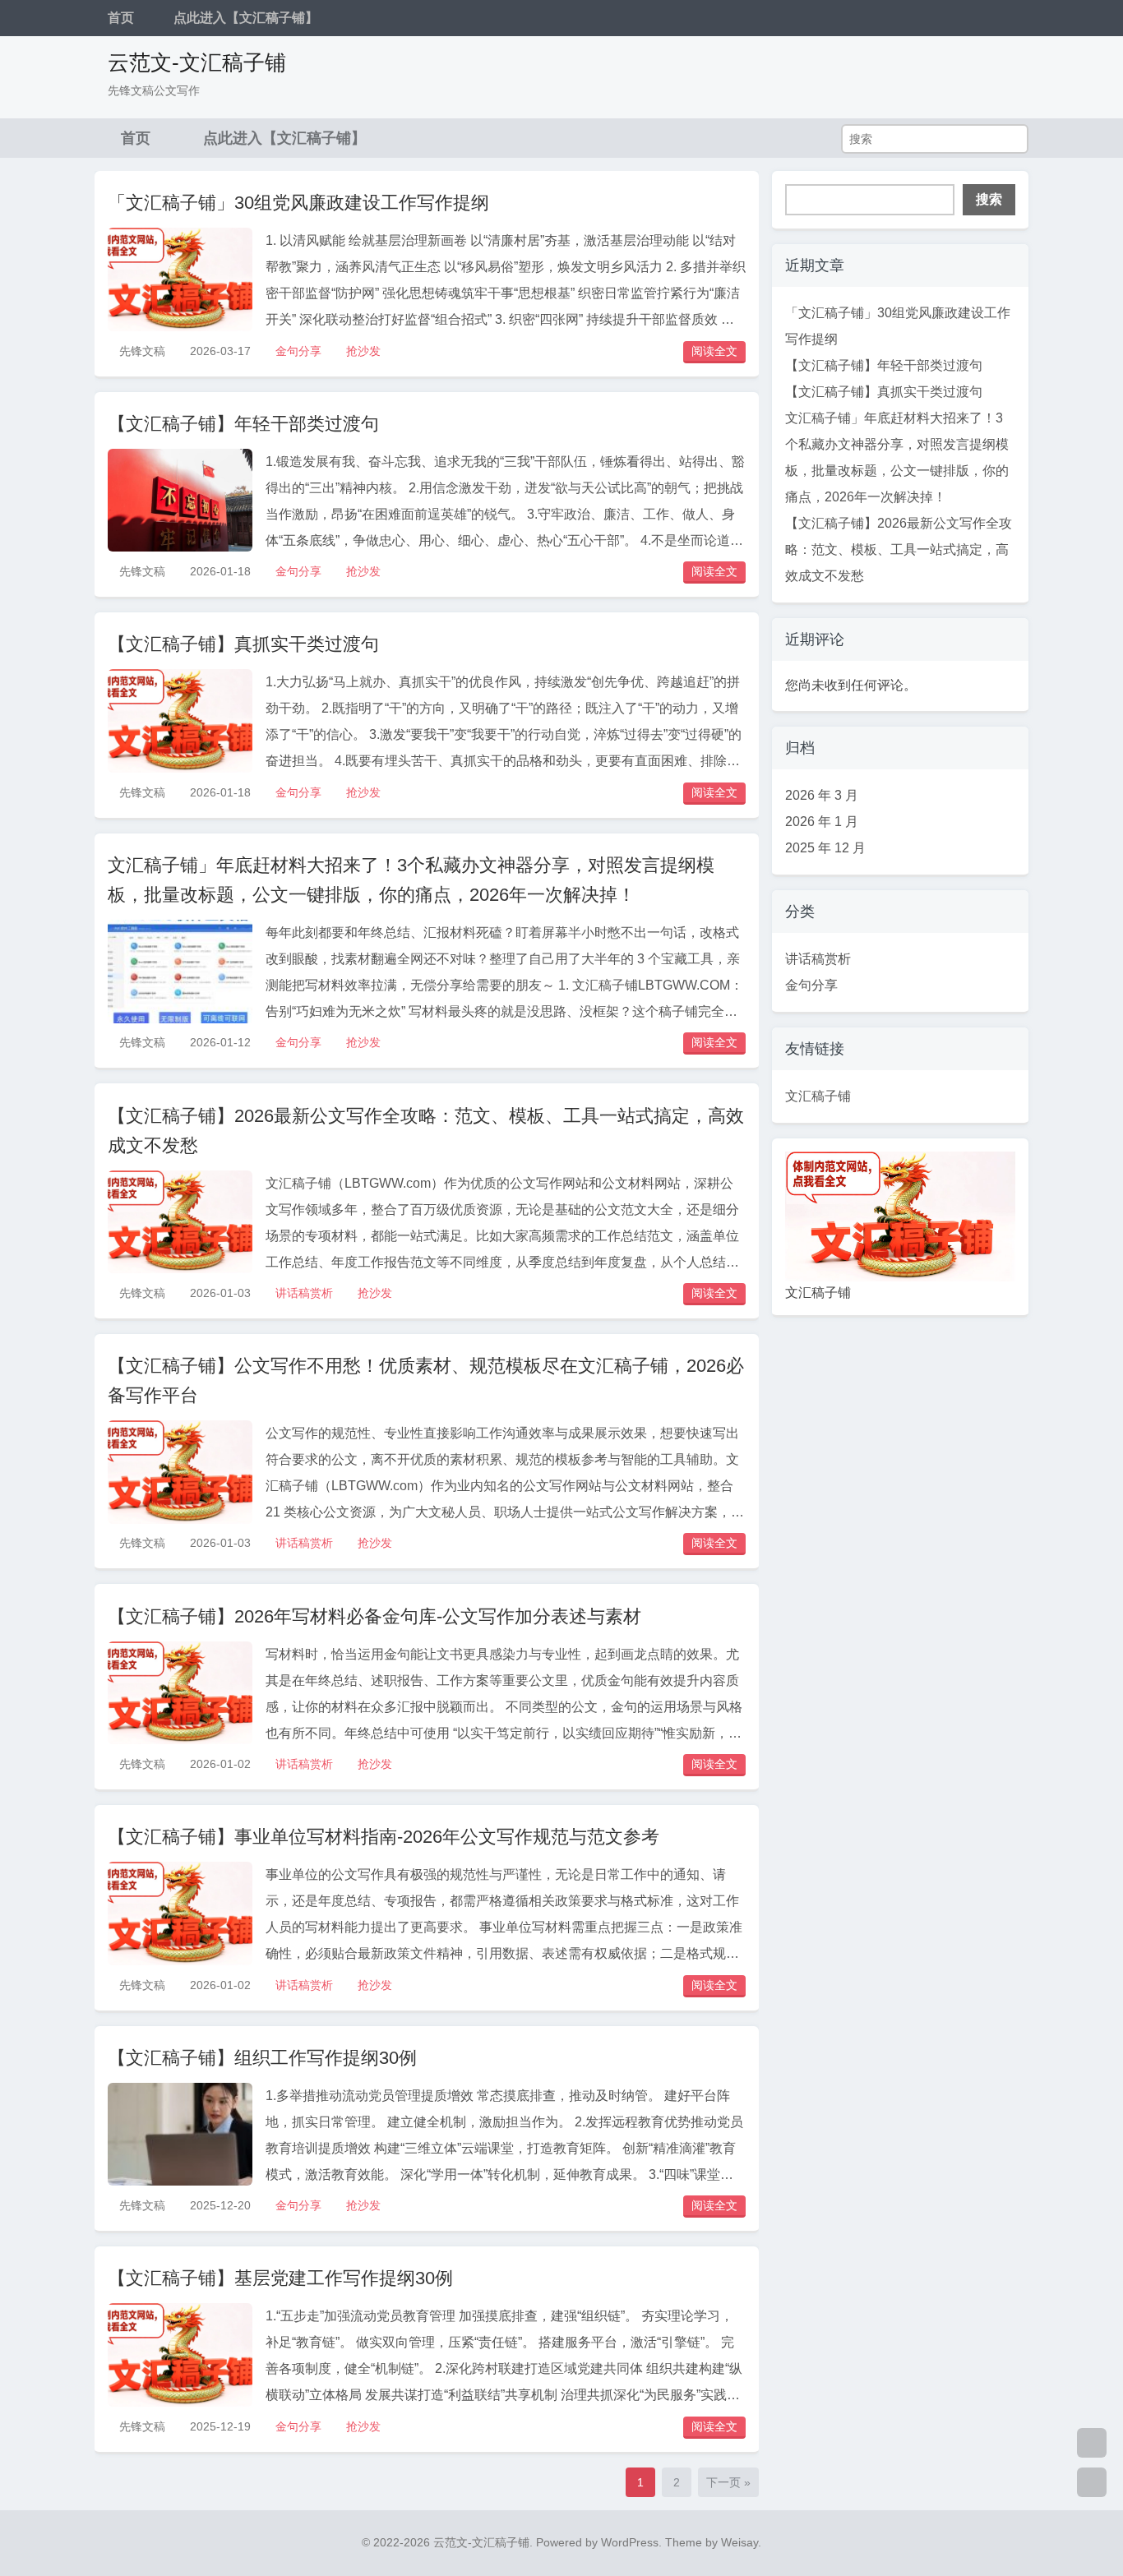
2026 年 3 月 (822, 795)
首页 (121, 18)
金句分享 (298, 351)
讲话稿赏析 (304, 1293)
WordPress (630, 2543)
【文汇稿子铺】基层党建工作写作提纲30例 (280, 2278)
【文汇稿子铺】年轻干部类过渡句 (243, 424)
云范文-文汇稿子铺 (197, 62)
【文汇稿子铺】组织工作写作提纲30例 (262, 2058)
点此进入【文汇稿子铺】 (246, 18)
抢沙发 (363, 351)
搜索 (989, 199)
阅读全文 (714, 351)
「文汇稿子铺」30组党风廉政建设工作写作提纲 (298, 203)
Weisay (739, 2543)
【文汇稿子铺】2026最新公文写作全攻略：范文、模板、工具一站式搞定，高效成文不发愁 (899, 549)
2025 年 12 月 (825, 848)
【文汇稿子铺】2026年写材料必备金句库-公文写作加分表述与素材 (374, 1616)
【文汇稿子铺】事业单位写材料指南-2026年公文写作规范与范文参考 (384, 1837)
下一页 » (728, 2482)
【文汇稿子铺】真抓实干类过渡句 (243, 644)
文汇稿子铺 (818, 1096)
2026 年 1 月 (822, 822)
